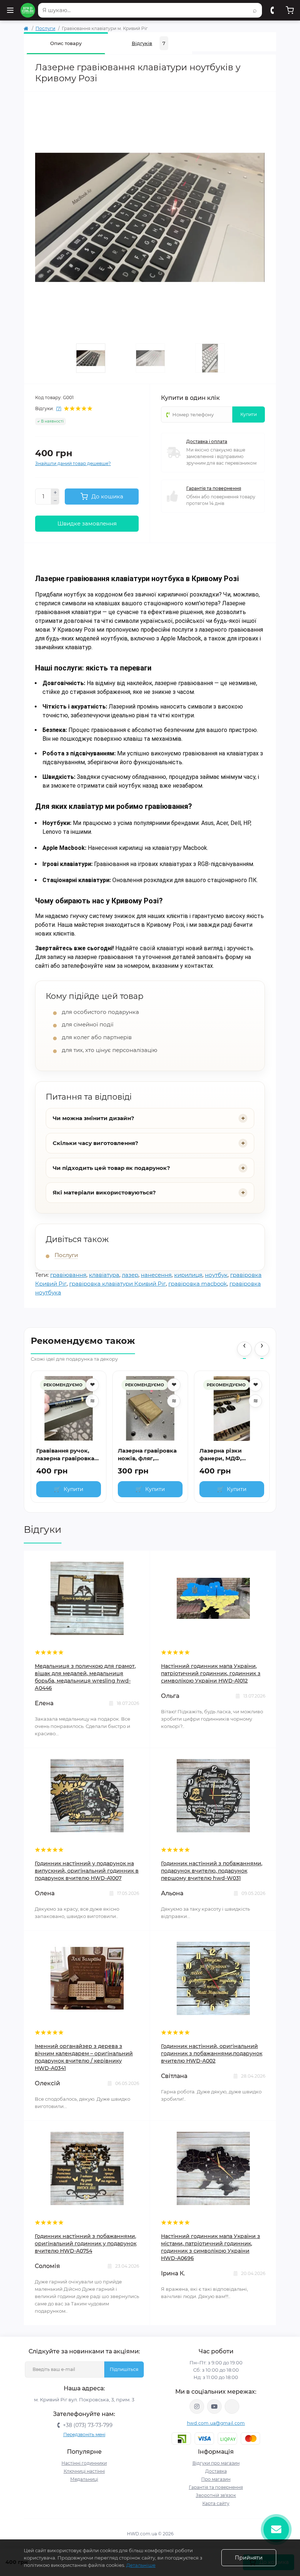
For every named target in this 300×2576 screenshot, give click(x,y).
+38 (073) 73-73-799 (88, 2425)
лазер (130, 1275)
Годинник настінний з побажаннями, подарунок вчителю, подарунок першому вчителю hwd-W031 (212, 1871)
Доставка (216, 2471)
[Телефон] (272, 10)
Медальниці (84, 2479)
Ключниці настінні (84, 2471)
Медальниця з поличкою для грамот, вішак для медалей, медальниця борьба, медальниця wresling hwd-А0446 (85, 1677)
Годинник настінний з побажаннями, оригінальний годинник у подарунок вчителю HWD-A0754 (86, 2244)
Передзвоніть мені (84, 2434)
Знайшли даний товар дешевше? (73, 463)
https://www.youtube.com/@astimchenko (214, 2406)
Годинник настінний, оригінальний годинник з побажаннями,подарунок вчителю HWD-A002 (212, 2053)
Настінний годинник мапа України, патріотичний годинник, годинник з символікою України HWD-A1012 (211, 1673)
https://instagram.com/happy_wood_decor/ (197, 2406)
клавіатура (104, 1275)
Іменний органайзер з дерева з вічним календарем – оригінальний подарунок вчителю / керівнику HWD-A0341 (84, 2057)
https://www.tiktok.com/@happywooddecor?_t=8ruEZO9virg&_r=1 (232, 2406)
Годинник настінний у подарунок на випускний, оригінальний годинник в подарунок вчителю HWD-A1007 (87, 1871)
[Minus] (55, 501)
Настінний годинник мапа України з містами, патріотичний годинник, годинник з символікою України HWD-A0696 (211, 2247)
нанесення (156, 1275)
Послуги (45, 28)
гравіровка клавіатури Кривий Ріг (117, 1284)
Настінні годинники (84, 2463)
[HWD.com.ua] (28, 10)
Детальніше (141, 2565)
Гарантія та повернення (214, 488)
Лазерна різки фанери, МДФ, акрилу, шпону (222, 1455)
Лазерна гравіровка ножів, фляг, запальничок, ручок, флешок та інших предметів (148, 1455)
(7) (59, 409)
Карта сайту (216, 2503)
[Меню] (10, 10)
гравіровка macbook (198, 1284)
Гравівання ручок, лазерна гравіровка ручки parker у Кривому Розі (65, 1455)
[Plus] (55, 492)
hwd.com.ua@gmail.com (216, 2423)
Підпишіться (124, 2369)
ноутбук (216, 1275)
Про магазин (216, 2479)
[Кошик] (290, 10)
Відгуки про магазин (216, 2463)
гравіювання (68, 1275)
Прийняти (249, 2558)
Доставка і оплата (207, 441)
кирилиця (188, 1275)
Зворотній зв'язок (216, 2495)
